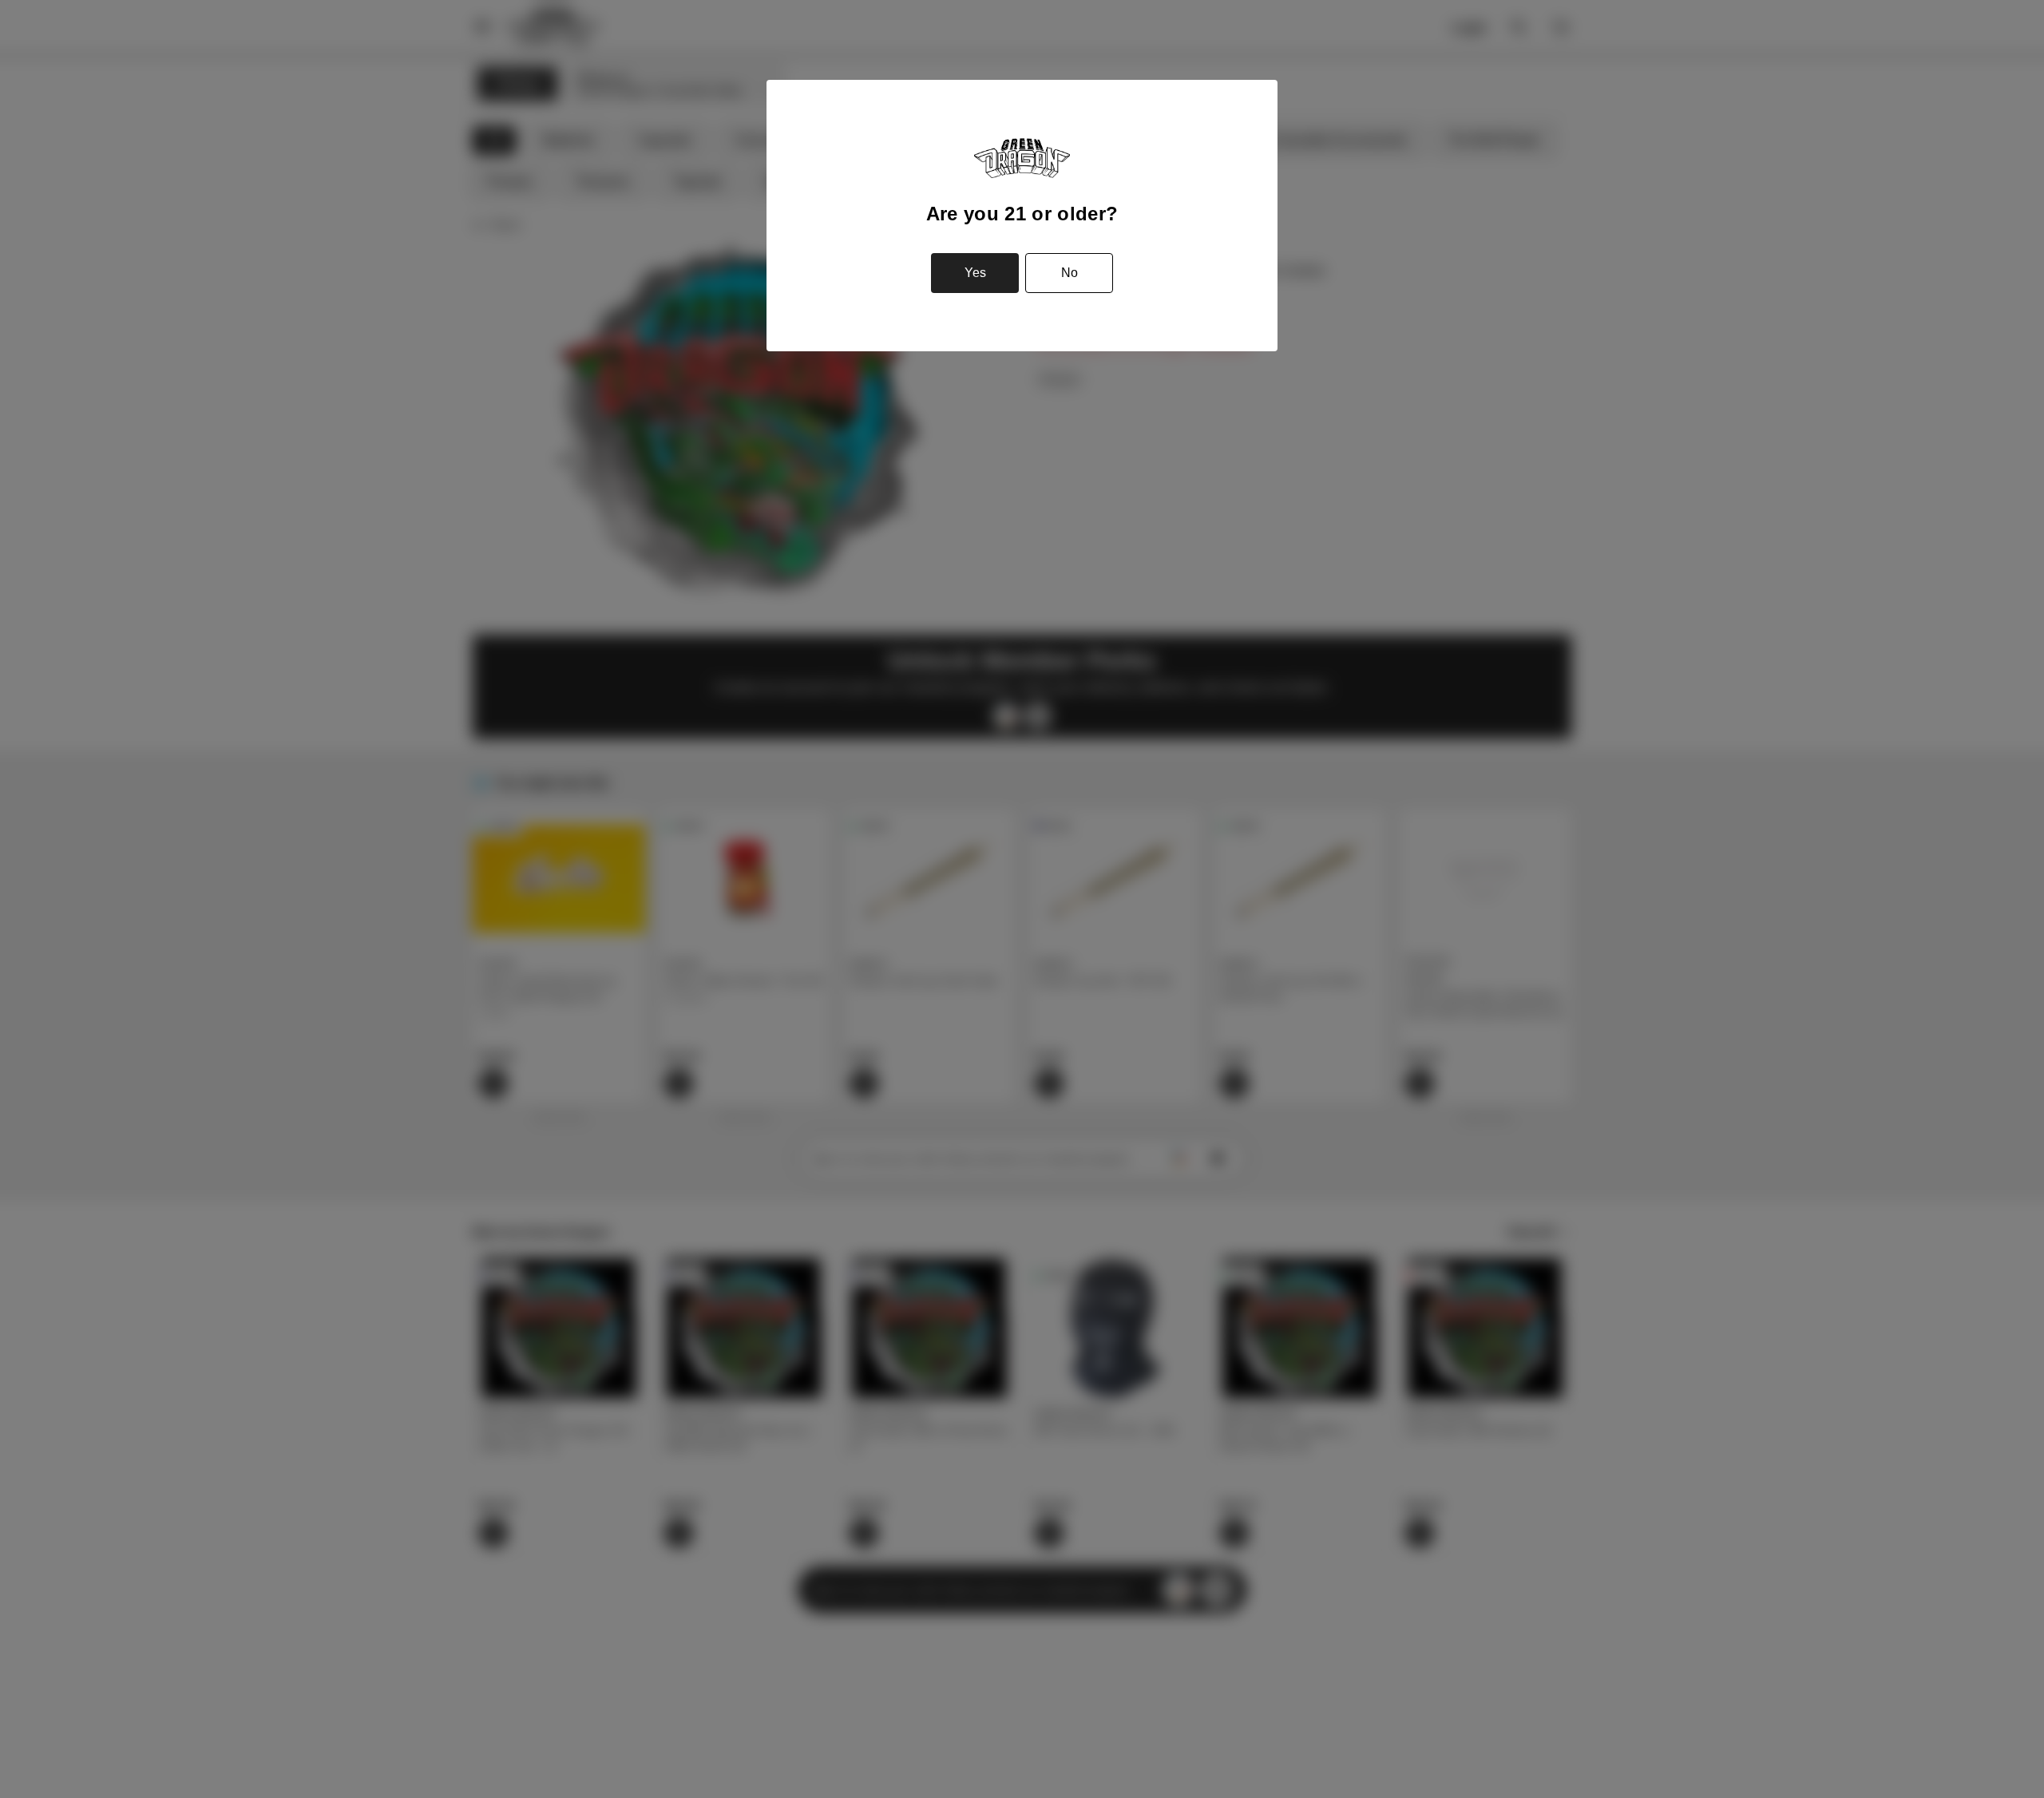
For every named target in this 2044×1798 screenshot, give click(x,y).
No (1070, 273)
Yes (975, 273)
